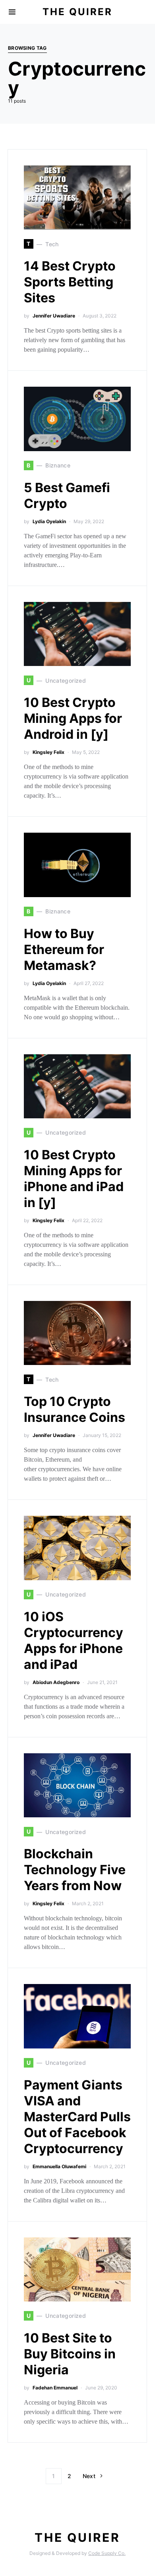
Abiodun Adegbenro (56, 1682)
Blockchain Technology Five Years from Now (75, 1870)
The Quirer (77, 12)
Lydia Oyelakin (49, 521)
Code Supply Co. (107, 2553)
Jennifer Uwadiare (54, 316)
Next (89, 2476)
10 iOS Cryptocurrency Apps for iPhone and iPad (74, 1640)
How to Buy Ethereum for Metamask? (64, 949)
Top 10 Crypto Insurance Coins (75, 1409)
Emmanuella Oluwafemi (59, 2166)
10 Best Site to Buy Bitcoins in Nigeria (70, 2354)
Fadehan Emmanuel (55, 2388)
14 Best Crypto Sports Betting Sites (70, 282)
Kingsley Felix (48, 752)
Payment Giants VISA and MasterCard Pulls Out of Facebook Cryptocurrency (77, 2117)
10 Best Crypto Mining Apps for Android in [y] (73, 718)
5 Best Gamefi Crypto (67, 496)
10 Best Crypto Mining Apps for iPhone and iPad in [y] (74, 1179)
